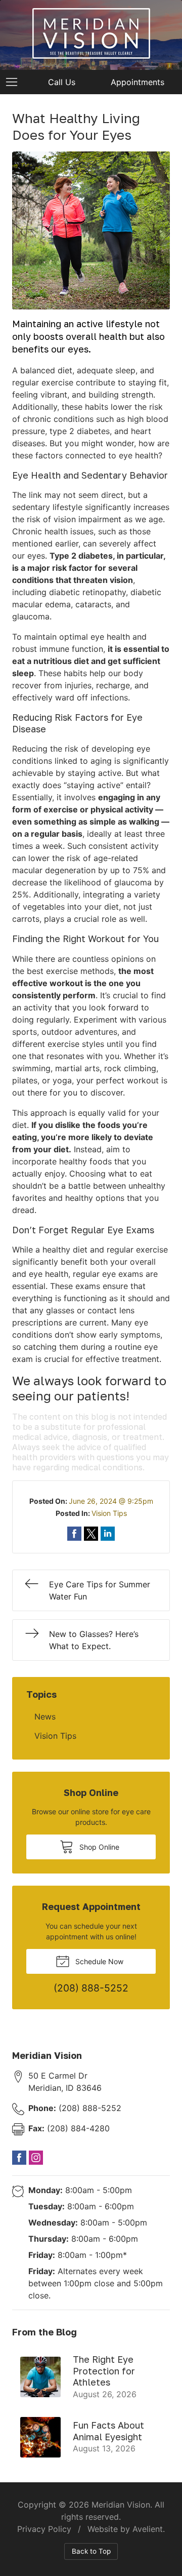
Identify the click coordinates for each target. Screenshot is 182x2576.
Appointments (138, 82)
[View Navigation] (15, 82)
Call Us (62, 82)
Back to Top (91, 2551)
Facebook (19, 2158)
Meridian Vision (121, 2505)
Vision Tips (109, 1513)
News (45, 1716)
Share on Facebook (74, 1534)
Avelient (148, 2529)
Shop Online (98, 1847)
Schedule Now (98, 1961)
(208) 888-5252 (75, 2108)
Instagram (36, 2158)
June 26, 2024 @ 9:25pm (111, 1501)
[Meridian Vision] (91, 33)
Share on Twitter (91, 1534)
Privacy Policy (44, 2529)
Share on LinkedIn (108, 1534)
